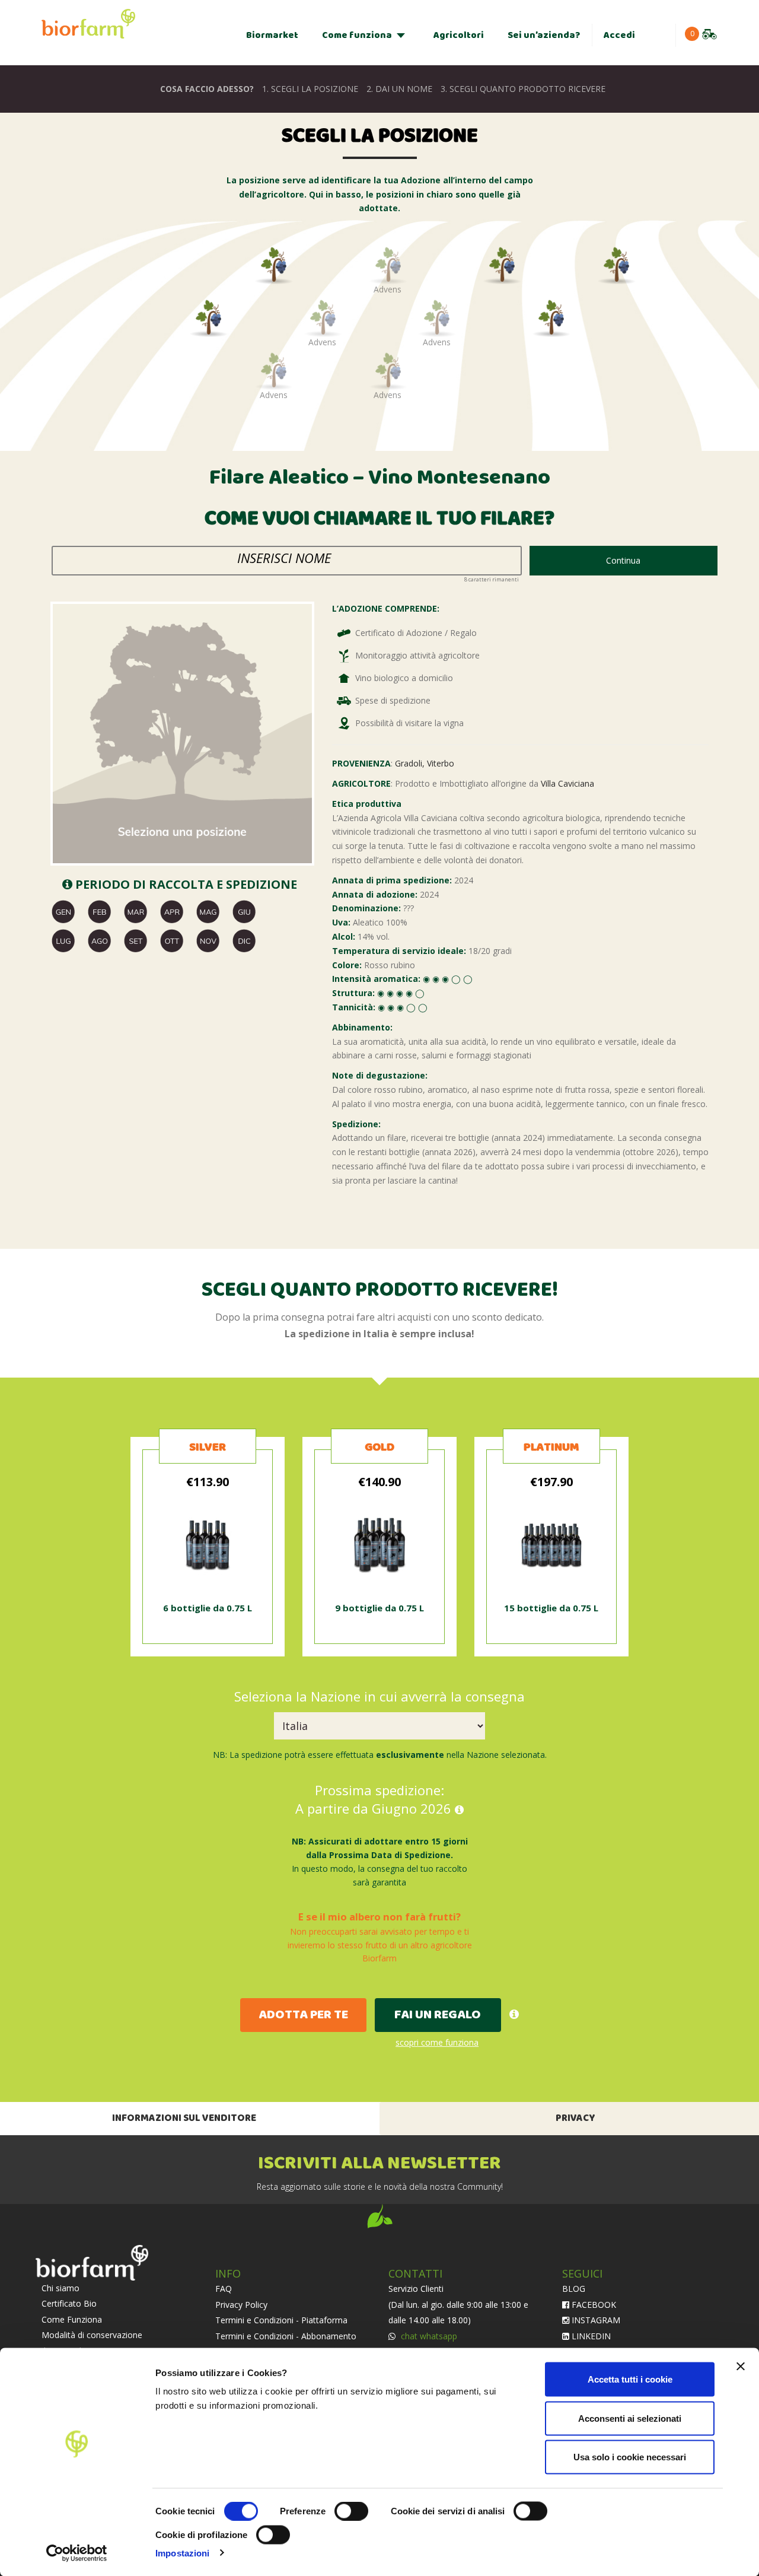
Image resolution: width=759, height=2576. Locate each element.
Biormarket (272, 35)
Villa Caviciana (567, 783)
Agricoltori (459, 35)
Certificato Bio (69, 2303)
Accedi (619, 35)
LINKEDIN (590, 2336)
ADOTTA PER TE (303, 2015)
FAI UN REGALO (438, 2015)
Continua (623, 560)
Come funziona (357, 35)
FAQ (224, 2289)
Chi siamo (60, 2288)
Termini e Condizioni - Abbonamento (286, 2336)
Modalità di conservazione (92, 2335)
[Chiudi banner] (741, 2367)
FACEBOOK (593, 2305)
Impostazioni (182, 2553)
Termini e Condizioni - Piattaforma (281, 2320)
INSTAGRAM (595, 2320)
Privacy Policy (241, 2305)
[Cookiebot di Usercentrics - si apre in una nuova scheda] (77, 2553)
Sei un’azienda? (544, 35)
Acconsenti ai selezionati (630, 2418)
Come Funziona (72, 2319)
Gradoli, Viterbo (425, 763)
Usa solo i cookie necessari (630, 2457)
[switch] (351, 2511)
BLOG (574, 2289)
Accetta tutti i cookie (630, 2379)
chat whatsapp (428, 2336)
